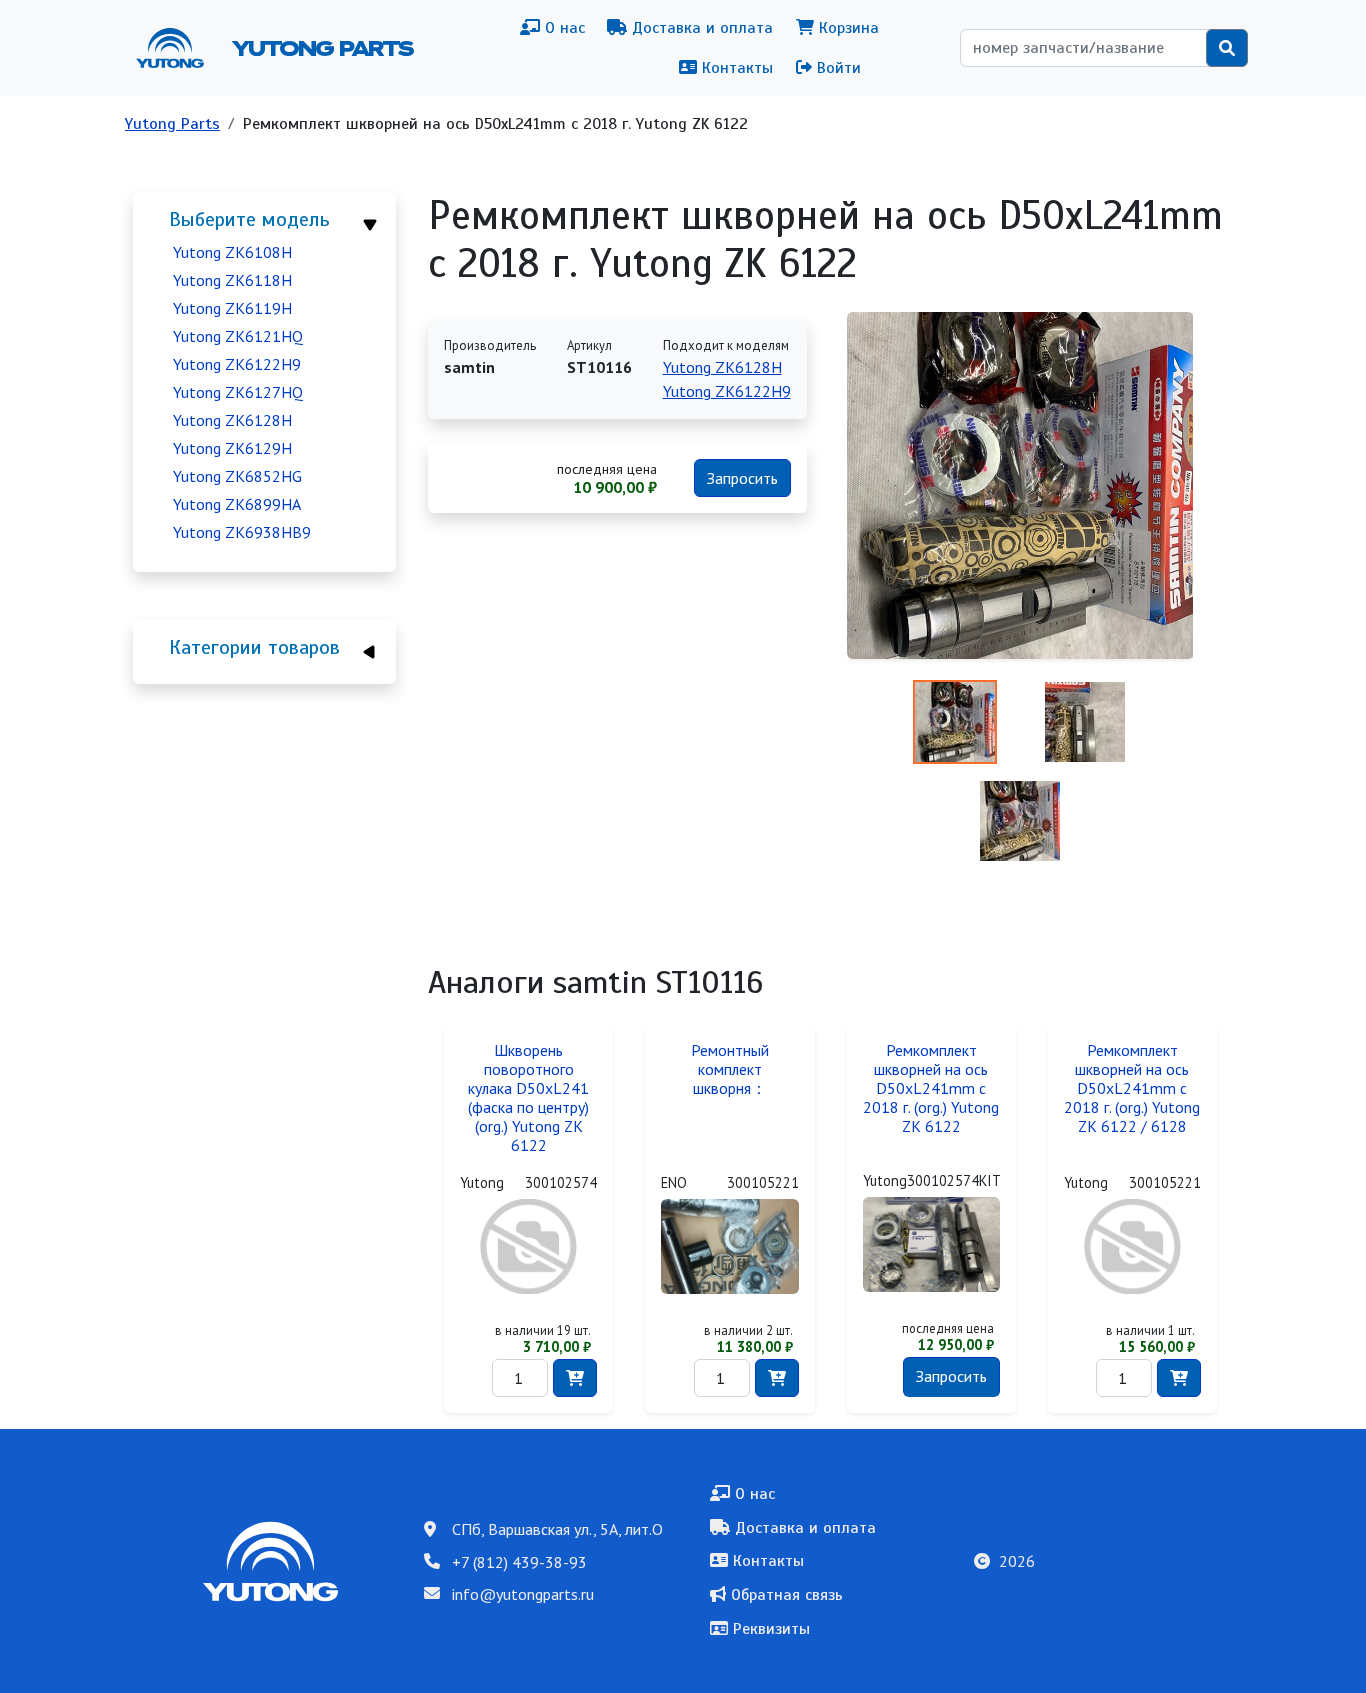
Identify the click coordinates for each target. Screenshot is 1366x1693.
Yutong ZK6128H (232, 420)
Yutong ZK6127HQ (238, 392)
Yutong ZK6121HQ (238, 336)
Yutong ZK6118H (232, 280)
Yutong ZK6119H (232, 308)
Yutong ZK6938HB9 (242, 532)
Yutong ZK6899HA (237, 504)
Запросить (742, 478)
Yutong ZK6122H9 (237, 364)
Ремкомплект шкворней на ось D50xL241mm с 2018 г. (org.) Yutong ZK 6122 (931, 1088)
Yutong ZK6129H (232, 448)
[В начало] (178, 48)
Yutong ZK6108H (232, 252)
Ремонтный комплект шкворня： (730, 1069)
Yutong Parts (321, 48)
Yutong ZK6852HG (237, 476)
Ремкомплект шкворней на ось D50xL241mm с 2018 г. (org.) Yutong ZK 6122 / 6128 (1132, 1088)
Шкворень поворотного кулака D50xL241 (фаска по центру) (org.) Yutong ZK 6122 (528, 1098)
